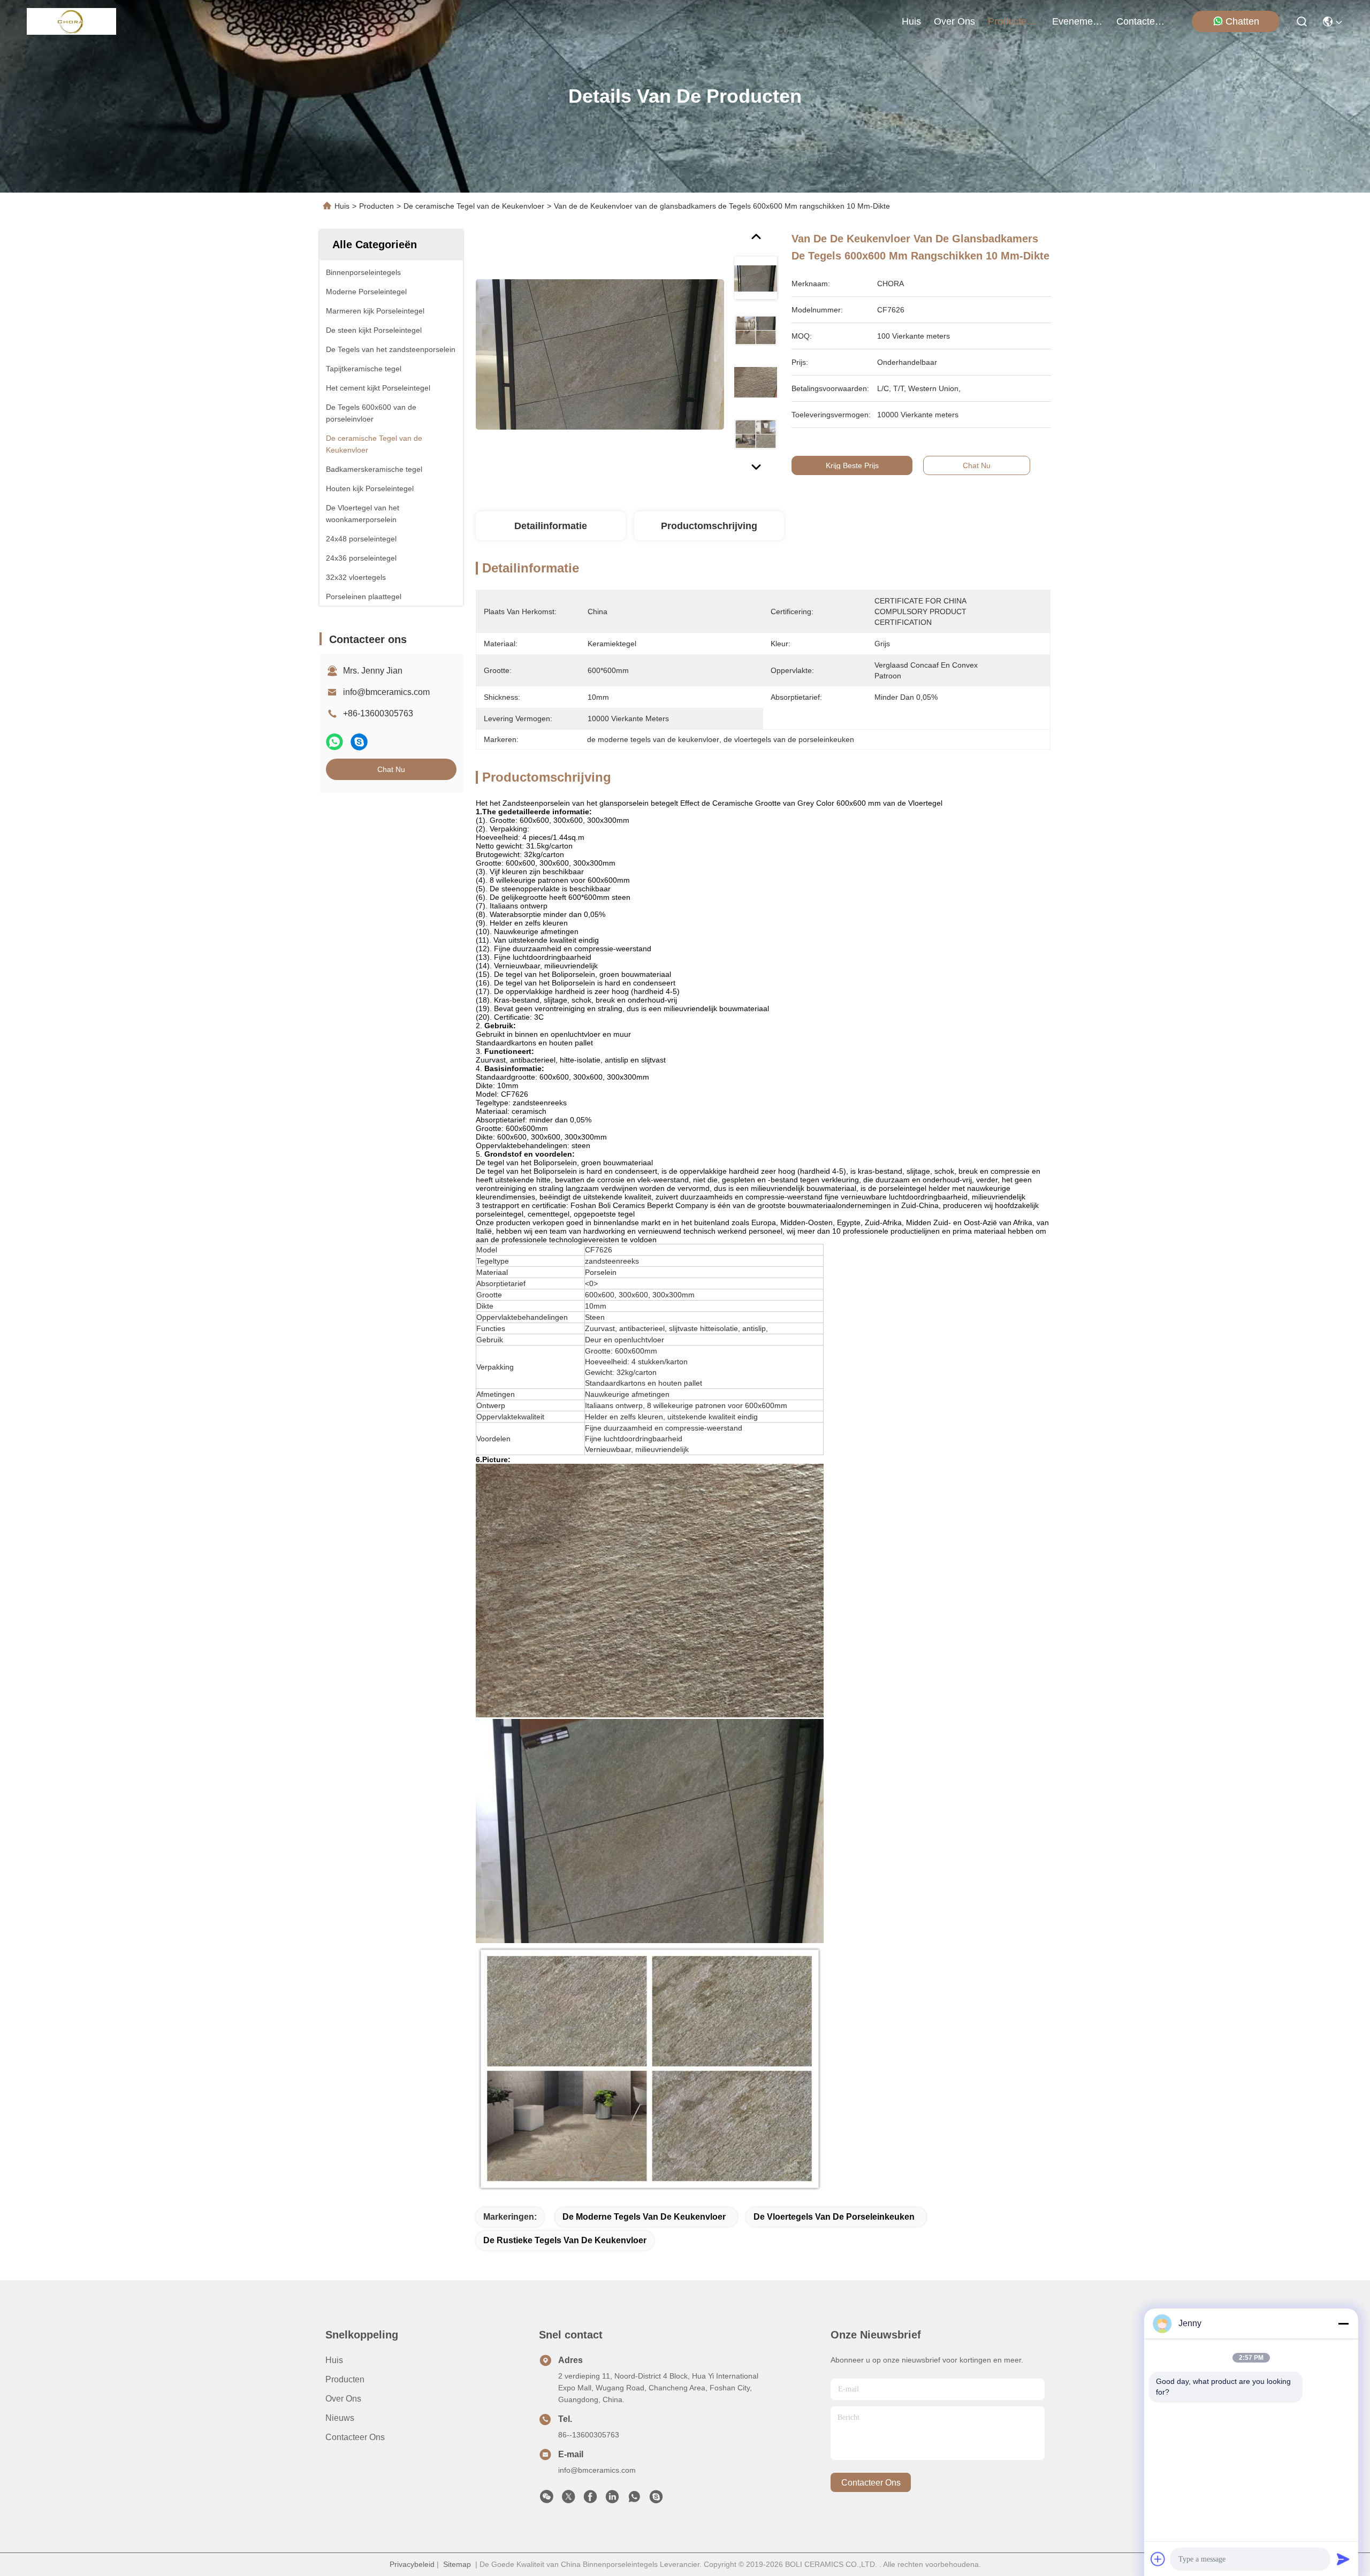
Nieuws (340, 2418)
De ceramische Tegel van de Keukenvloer (474, 206)
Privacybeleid (412, 2564)
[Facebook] (590, 2499)
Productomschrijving (709, 526)
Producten (376, 206)
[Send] (1343, 2559)
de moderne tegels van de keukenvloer (644, 2217)
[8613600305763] (634, 2499)
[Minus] (1343, 2323)
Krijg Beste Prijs (852, 465)
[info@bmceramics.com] (656, 2499)
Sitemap (457, 2564)
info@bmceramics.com (386, 692)
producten (1010, 21)
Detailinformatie (551, 526)
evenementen (1078, 21)
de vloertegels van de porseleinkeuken (834, 2217)
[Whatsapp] (334, 742)
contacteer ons (1142, 21)
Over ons (343, 2399)
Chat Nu (391, 769)
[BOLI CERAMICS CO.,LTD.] (71, 21)
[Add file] (1158, 2559)
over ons (954, 21)
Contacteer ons (355, 2437)
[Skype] (359, 742)
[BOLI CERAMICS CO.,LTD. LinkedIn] (612, 2499)
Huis (911, 21)
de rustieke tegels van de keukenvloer (565, 2240)
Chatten (1242, 21)
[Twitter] (568, 2499)
